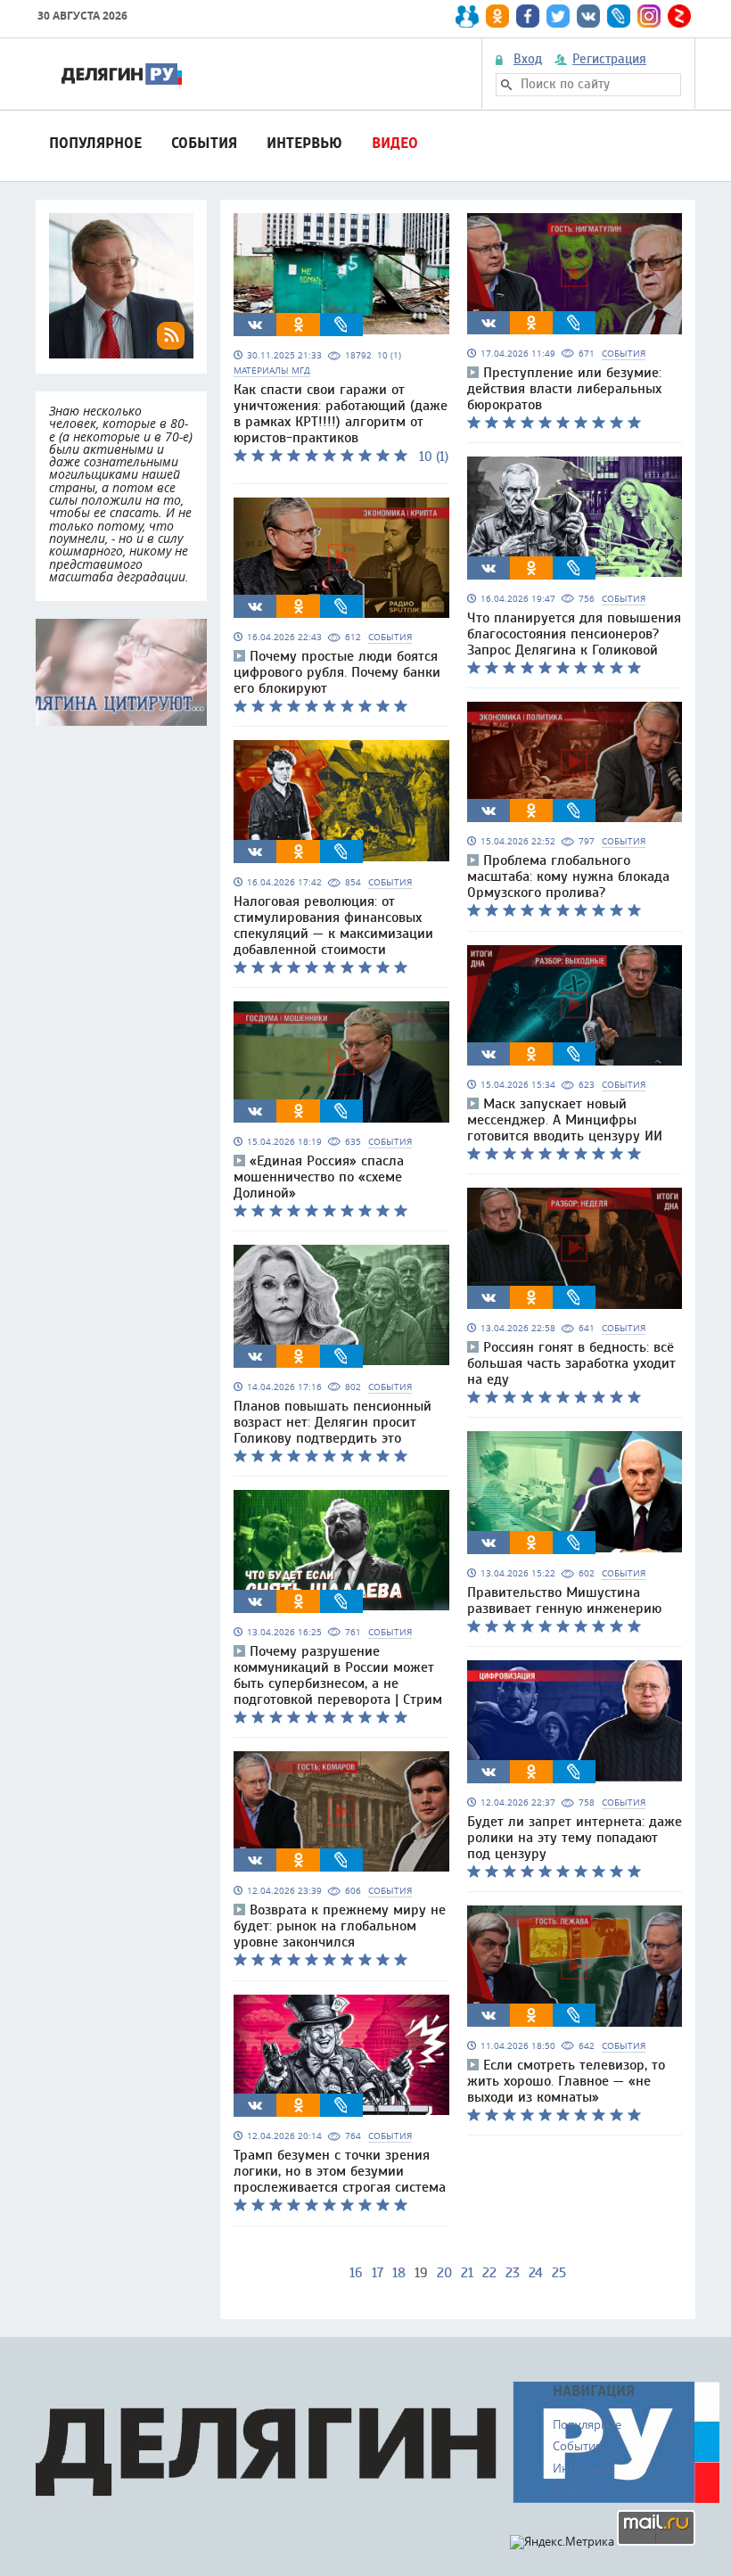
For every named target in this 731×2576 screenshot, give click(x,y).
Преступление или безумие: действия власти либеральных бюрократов (564, 389)
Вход (528, 60)
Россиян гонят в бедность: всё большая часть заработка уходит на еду (571, 1363)
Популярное (95, 143)
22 (489, 2273)
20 (444, 2273)
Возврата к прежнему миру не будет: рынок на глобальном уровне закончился (340, 1926)
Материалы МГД (272, 370)
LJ (341, 325)
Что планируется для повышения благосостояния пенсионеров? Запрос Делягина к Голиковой (574, 634)
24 (536, 2273)
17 (378, 2273)
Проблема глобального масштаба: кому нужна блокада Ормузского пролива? (568, 876)
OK (299, 325)
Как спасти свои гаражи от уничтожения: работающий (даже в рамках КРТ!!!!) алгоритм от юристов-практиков (341, 414)
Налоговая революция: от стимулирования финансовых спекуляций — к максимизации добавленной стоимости (333, 926)
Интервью (304, 143)
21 (467, 2273)
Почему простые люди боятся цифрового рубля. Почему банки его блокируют (337, 672)
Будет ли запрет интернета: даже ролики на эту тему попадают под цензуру (575, 1838)
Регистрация (609, 60)
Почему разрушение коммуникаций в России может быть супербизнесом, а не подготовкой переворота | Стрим (338, 1675)
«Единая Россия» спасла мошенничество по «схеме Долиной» (319, 1177)
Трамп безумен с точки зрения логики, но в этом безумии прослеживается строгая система (340, 2171)
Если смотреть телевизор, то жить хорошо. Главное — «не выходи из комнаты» (566, 2081)
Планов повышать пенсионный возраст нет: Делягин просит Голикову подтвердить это (333, 1422)
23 (513, 2273)
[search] (506, 85)
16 (356, 2273)
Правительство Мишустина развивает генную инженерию (564, 1601)
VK (255, 325)
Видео (395, 143)
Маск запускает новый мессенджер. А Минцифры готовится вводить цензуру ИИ (565, 1120)
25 (559, 2273)
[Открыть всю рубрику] (121, 672)
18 (399, 2273)
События (204, 143)
